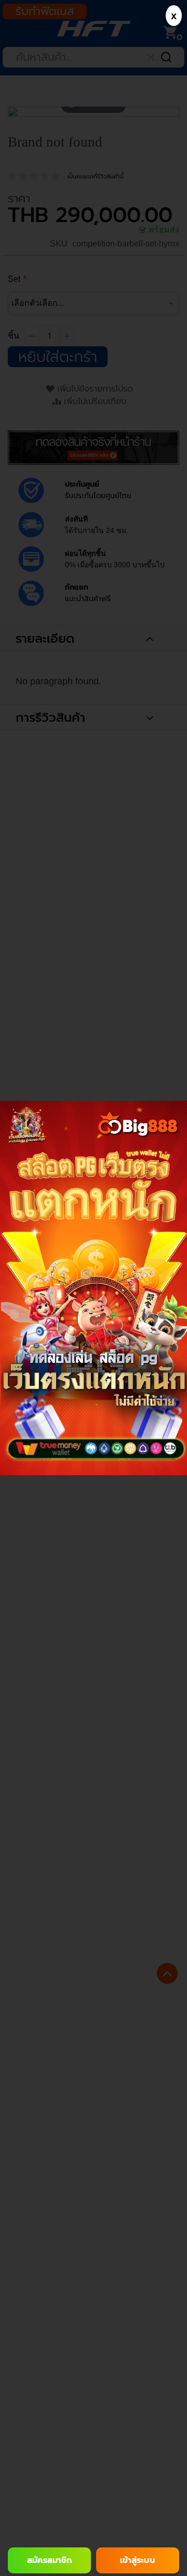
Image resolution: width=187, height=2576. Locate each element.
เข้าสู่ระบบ (138, 2560)
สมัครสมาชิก (49, 2560)
